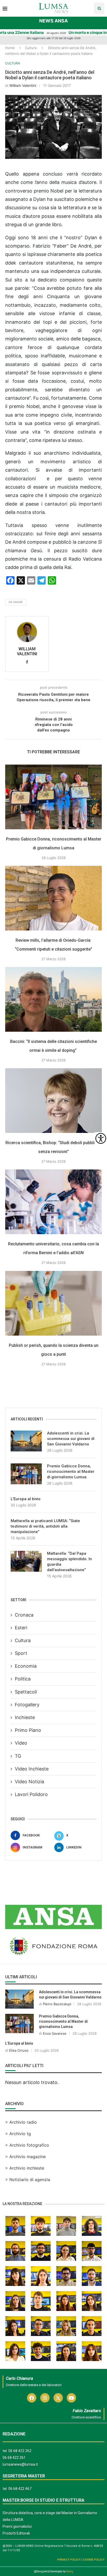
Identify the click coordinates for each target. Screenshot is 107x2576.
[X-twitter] (58, 2398)
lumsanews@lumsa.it (20, 2464)
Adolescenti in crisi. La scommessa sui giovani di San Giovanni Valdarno (71, 1439)
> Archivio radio (21, 2122)
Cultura (31, 48)
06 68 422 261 (14, 2458)
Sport (21, 1653)
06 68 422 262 (20, 2451)
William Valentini (23, 85)
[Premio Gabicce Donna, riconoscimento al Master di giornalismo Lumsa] (53, 797)
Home (10, 48)
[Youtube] (71, 2398)
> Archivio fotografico (27, 2145)
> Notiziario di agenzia (28, 2179)
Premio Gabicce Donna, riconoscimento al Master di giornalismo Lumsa (71, 1472)
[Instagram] (45, 2398)
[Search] (99, 8)
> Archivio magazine (25, 2157)
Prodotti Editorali (16, 2533)
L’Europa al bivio (26, 1499)
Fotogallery (27, 1705)
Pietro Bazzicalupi (57, 2004)
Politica (23, 1679)
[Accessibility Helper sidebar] (101, 1138)
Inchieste (25, 1717)
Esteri (21, 1628)
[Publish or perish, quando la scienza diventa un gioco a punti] (53, 1303)
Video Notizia (29, 1782)
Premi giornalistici (17, 2526)
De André (16, 602)
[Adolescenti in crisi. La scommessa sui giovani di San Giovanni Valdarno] (26, 1441)
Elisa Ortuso (19, 2050)
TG (18, 1756)
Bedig (70, 2571)
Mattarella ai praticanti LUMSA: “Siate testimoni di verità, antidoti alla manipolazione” (45, 1526)
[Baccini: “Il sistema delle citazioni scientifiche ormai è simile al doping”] (53, 999)
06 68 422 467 (20, 2489)
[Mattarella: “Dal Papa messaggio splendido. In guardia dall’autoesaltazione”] (26, 1561)
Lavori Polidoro (31, 1794)
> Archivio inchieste (25, 2168)
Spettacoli (26, 1692)
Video (21, 1743)
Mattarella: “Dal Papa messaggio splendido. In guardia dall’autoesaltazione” (69, 1562)
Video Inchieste (32, 1769)
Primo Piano (28, 1730)
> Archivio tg (18, 2134)
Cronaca (24, 1615)
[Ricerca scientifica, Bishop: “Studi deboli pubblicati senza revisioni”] (53, 1101)
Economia (26, 1666)
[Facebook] (32, 2398)
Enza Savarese (55, 2033)
